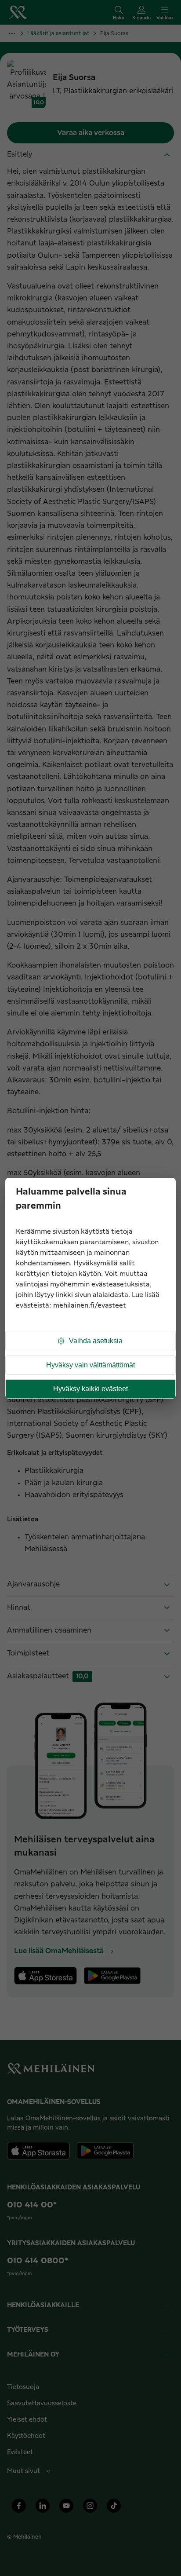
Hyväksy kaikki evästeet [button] (90, 1389)
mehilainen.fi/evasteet (90, 1306)
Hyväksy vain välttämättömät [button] (90, 1365)
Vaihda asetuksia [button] (96, 1341)
